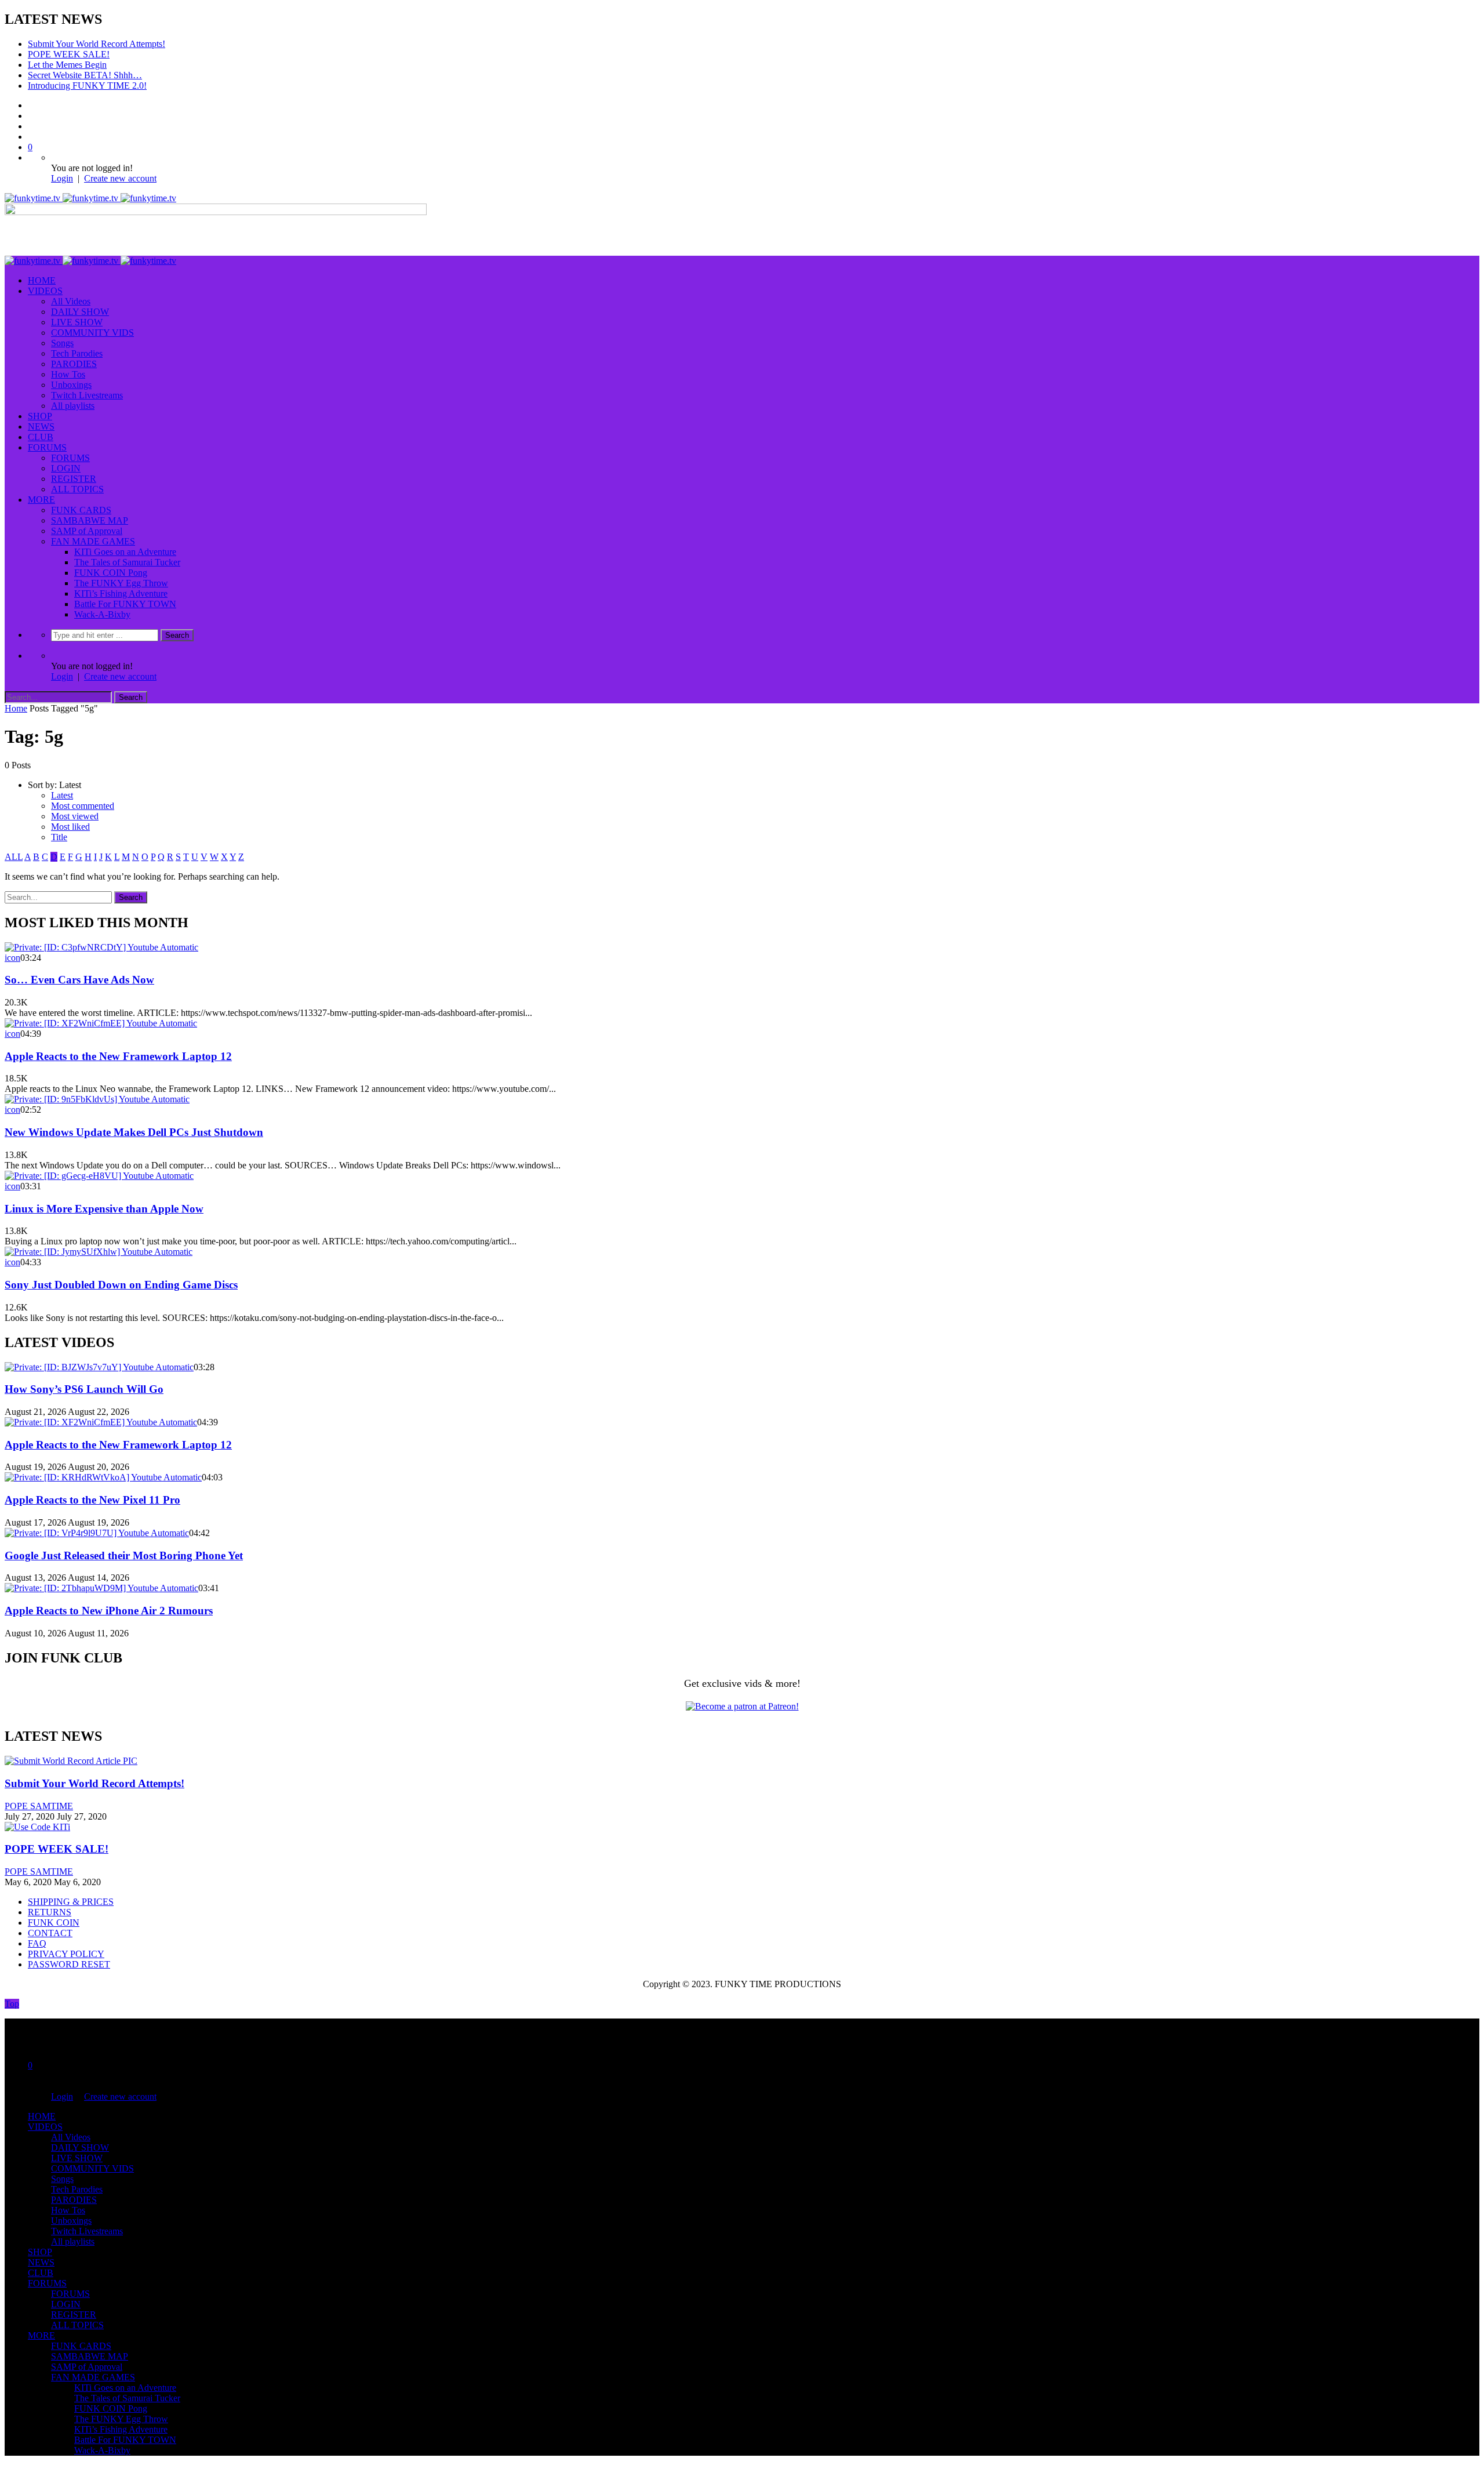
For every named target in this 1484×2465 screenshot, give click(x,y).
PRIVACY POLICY (66, 1954)
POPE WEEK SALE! (69, 54)
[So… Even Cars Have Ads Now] (101, 947)
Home (16, 708)
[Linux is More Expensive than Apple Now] (99, 1176)
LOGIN (66, 468)
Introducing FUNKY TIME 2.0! (87, 86)
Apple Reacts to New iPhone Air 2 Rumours (109, 1611)
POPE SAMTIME (39, 1806)
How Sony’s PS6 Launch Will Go (84, 1389)
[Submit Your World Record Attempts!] (71, 1761)
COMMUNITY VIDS (92, 333)
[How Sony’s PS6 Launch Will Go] (99, 1367)
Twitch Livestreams (87, 395)
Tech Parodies (77, 353)
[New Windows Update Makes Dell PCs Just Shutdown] (97, 1099)
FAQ (37, 1943)
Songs (62, 343)
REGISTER (74, 479)
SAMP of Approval (87, 531)
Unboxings (71, 385)
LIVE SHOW (77, 322)
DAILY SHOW (80, 312)
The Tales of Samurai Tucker (127, 562)
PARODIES (74, 364)
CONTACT (50, 1933)
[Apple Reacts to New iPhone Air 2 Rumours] (101, 1588)
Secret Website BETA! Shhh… (85, 75)
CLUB (41, 437)
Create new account (120, 178)
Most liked (70, 827)
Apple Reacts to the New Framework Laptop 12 (118, 1056)
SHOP (40, 416)
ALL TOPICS (77, 489)
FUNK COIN (54, 1923)
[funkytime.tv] (90, 198)
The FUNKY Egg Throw (121, 583)
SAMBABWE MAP (90, 520)
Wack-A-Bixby (102, 614)
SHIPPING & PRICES (71, 1902)
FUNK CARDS (81, 510)
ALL (14, 857)
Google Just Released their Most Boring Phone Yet (124, 1555)
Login (62, 178)
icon (12, 958)
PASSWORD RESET (69, 1964)
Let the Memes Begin (67, 65)
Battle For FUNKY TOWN (125, 604)
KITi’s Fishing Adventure (121, 593)
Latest (62, 795)
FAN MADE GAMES (93, 541)
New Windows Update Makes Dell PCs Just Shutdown (134, 1132)
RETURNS (50, 1912)
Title (59, 837)
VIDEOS (45, 291)
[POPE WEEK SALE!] (37, 1827)
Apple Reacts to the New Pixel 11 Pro (92, 1500)
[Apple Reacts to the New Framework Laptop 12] (101, 1023)
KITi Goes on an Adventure (125, 552)
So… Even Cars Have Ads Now (79, 980)
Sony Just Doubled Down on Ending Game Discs (121, 1285)
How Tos (68, 374)
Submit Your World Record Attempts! (97, 44)
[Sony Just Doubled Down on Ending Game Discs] (99, 1252)
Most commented (83, 806)
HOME (42, 280)
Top (12, 2004)
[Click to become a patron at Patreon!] (742, 1706)
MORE (41, 500)
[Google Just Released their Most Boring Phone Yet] (97, 1533)
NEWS (41, 426)
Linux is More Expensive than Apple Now (104, 1209)
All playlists (73, 406)
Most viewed (75, 816)
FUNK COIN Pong (111, 573)
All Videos (71, 301)
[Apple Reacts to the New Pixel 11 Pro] (103, 1477)
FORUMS (47, 447)
